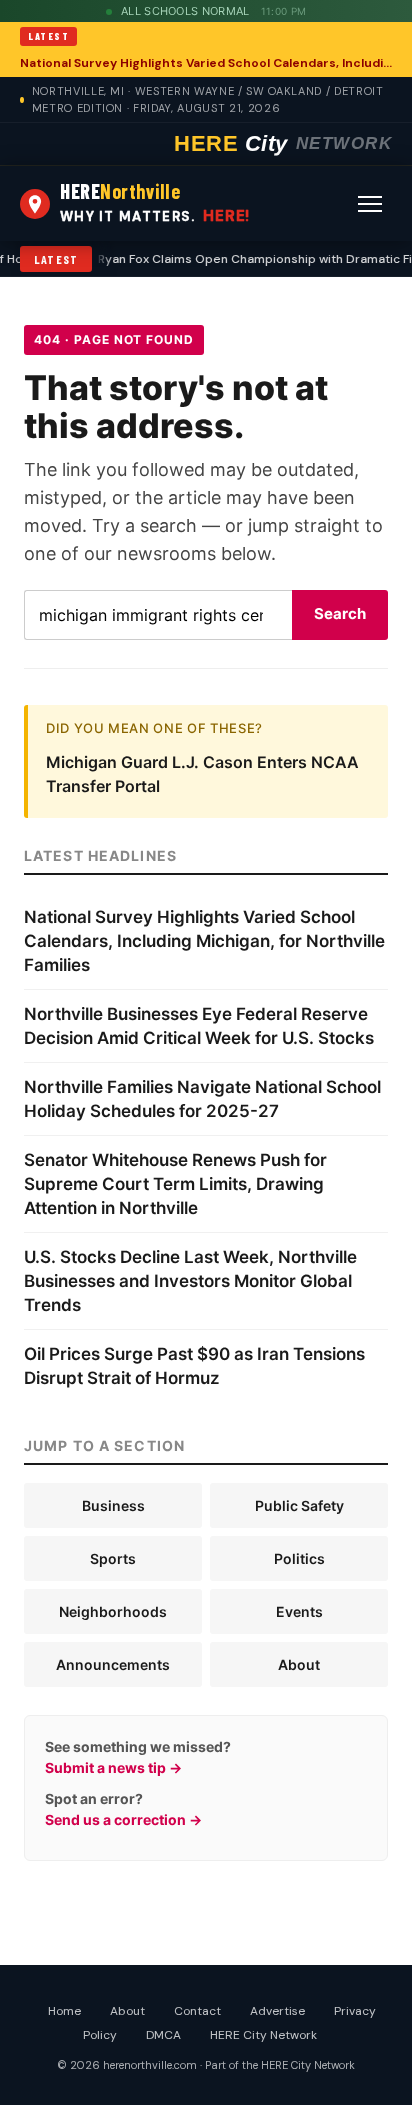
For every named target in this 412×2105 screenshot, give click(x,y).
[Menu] (370, 204)
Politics (299, 1558)
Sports (113, 1558)
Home (64, 2011)
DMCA (163, 2035)
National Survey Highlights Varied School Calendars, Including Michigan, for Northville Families (206, 63)
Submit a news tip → (113, 1767)
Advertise (277, 2011)
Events (299, 1611)
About (299, 1664)
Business (113, 1505)
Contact (197, 2011)
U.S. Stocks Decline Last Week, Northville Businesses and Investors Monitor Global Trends (190, 1281)
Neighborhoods (113, 1611)
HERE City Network (263, 2035)
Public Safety (299, 1505)
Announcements (113, 1664)
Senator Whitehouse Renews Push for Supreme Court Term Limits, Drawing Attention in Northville (175, 1184)
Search (340, 613)
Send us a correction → (123, 1819)
